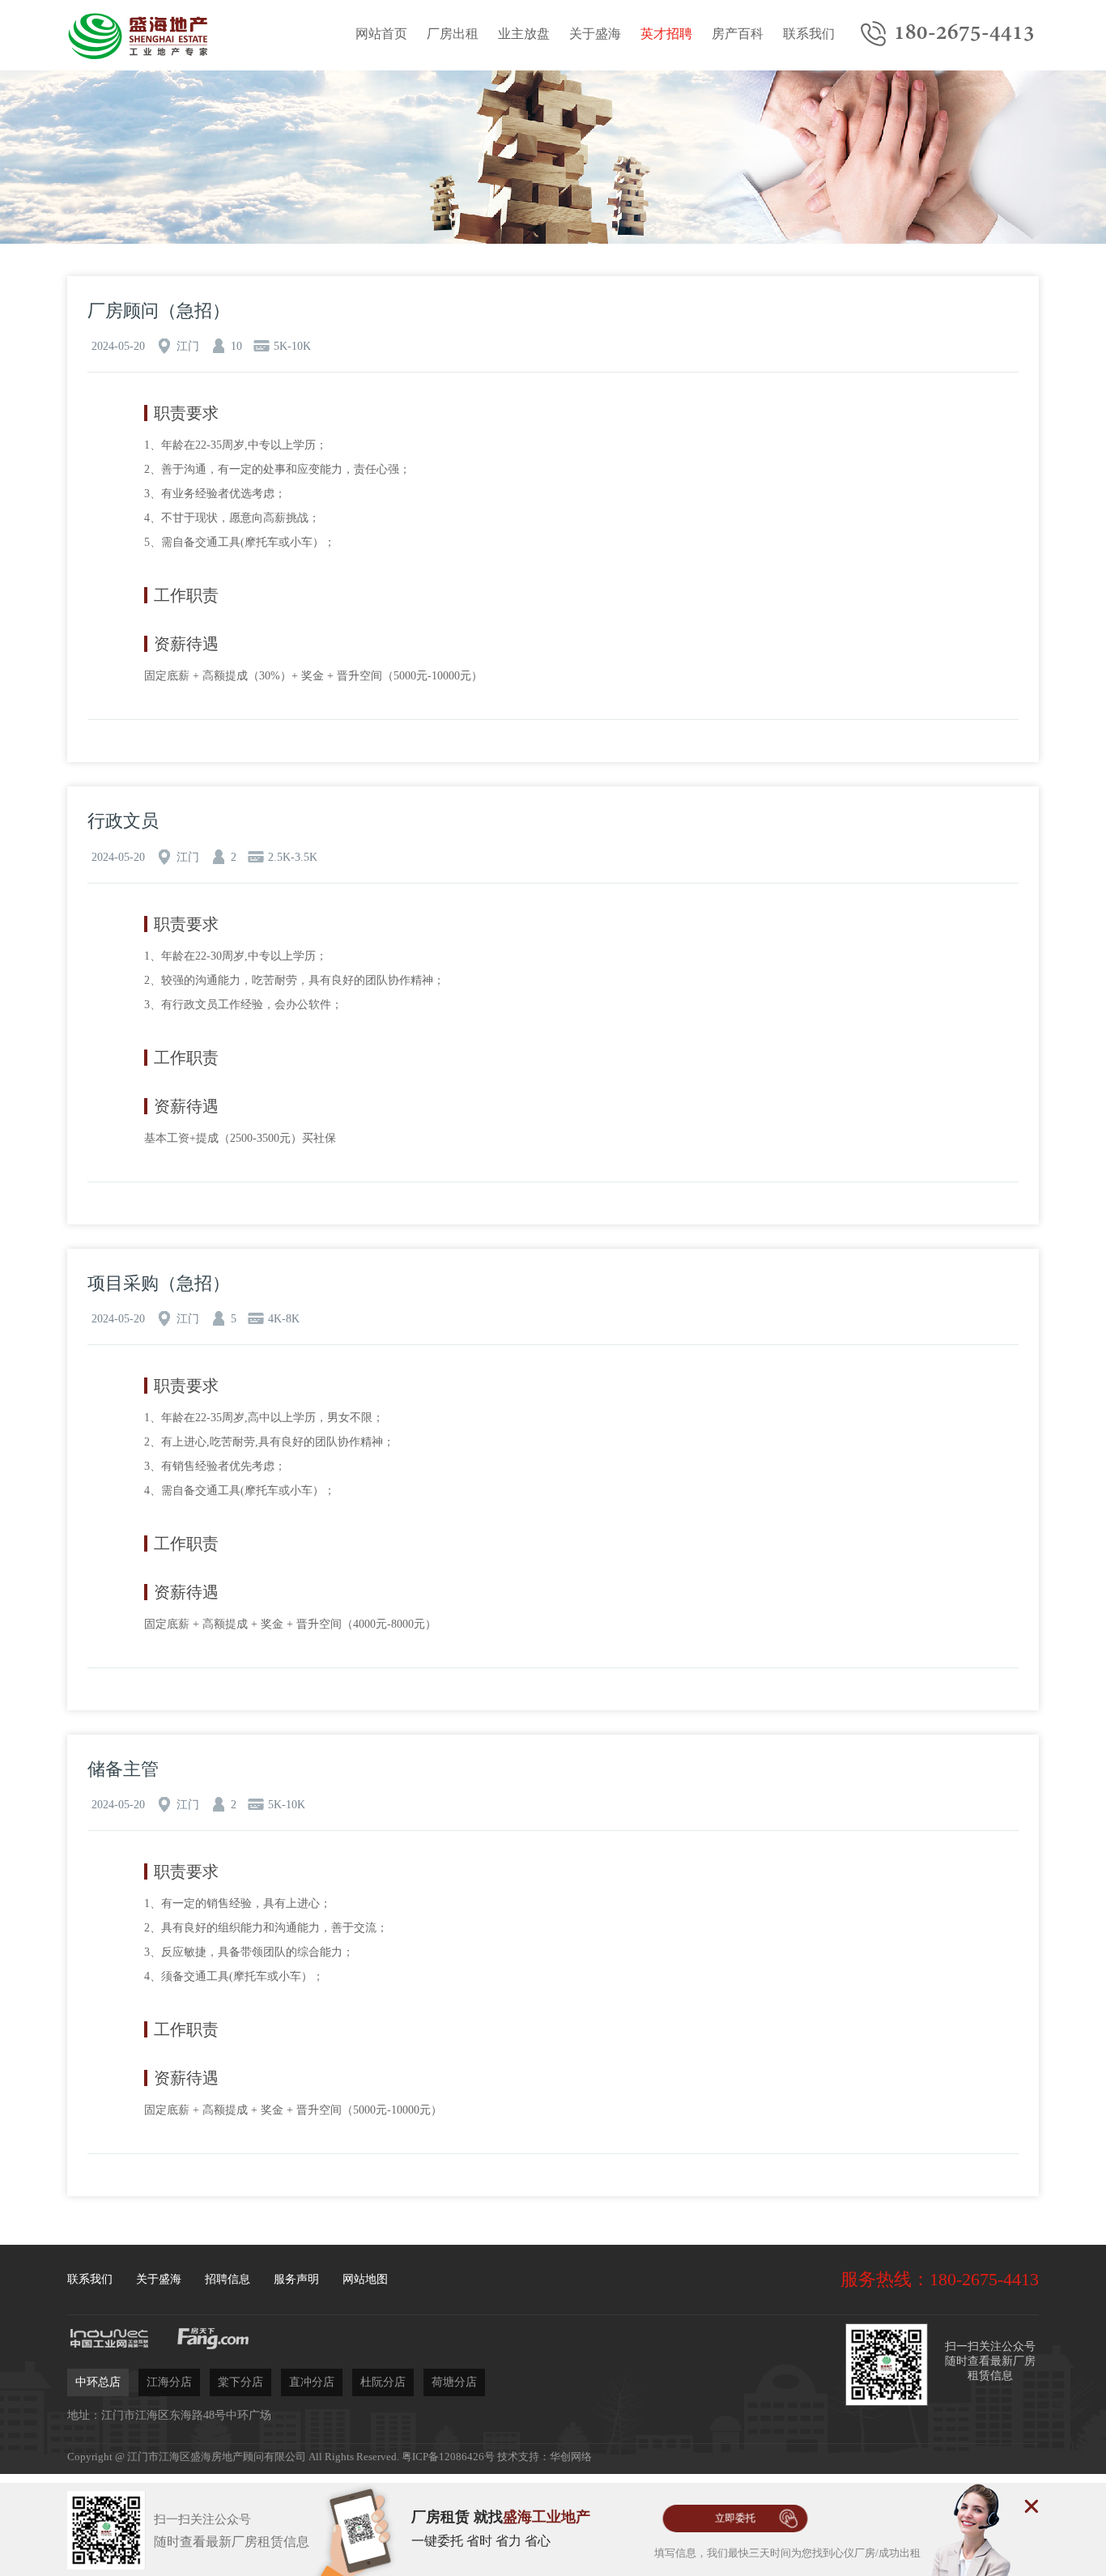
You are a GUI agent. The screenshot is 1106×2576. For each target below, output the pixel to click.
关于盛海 (595, 34)
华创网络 (571, 2457)
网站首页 (381, 34)
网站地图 (365, 2279)
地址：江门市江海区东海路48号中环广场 (169, 2415)
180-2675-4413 (964, 33)
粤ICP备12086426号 (448, 2457)
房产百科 (738, 34)
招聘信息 (228, 2279)
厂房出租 (453, 34)
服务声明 (296, 2279)
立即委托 (735, 2518)
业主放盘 (524, 34)
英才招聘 (666, 34)
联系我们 (809, 34)
